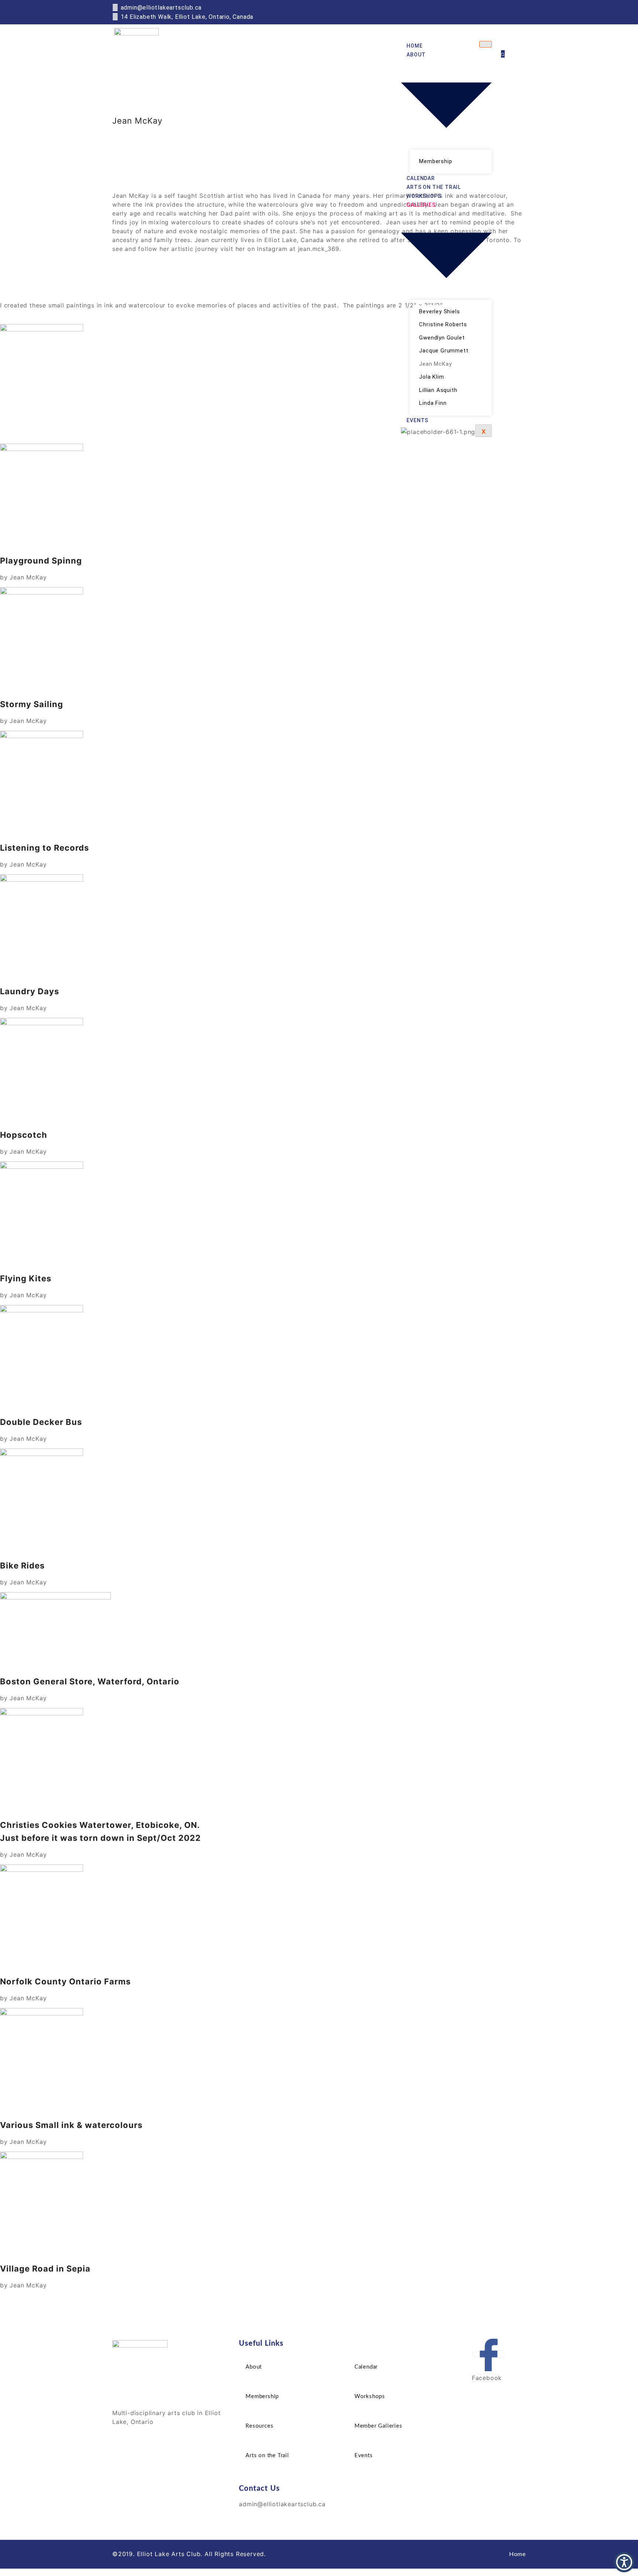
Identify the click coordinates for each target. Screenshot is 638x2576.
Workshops (424, 196)
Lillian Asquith (438, 390)
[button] (503, 54)
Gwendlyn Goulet (442, 338)
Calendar (421, 178)
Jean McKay (435, 364)
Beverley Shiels (439, 311)
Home (414, 46)
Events (417, 420)
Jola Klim (431, 377)
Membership (435, 161)
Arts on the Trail (434, 187)
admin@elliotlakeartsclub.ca (282, 2504)
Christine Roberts (443, 324)
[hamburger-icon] (486, 44)
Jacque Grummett (444, 351)
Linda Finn (433, 403)
